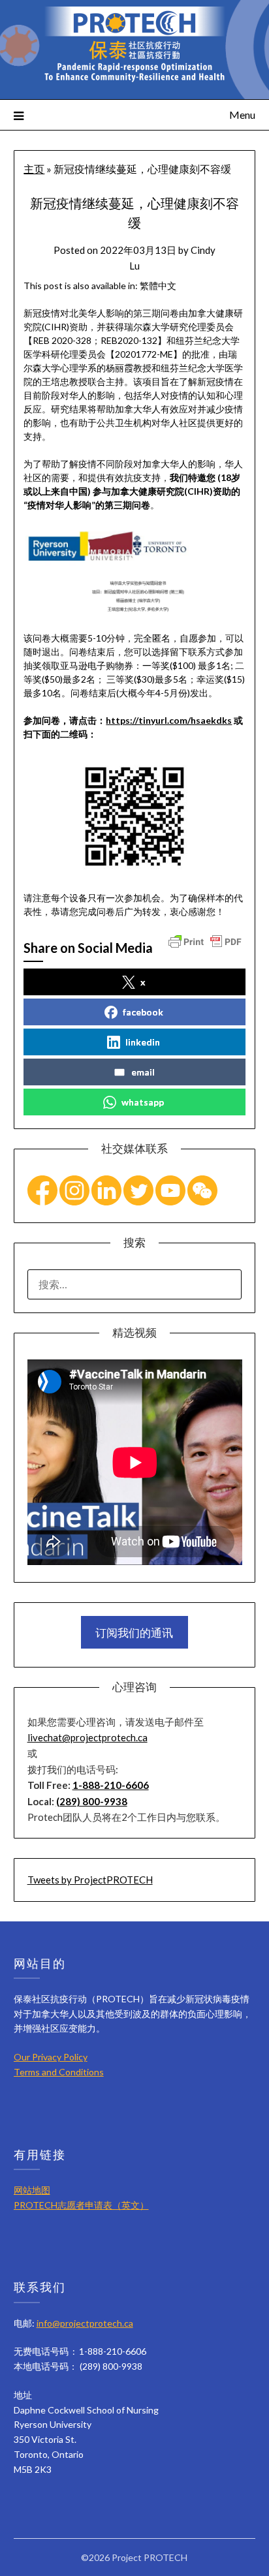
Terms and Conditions (59, 2072)
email (143, 1072)
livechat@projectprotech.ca (87, 1737)
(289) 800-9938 (92, 1801)
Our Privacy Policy (51, 2057)
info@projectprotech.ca (85, 2323)
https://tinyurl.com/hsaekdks (169, 720)
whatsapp (143, 1102)
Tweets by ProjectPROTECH (90, 1880)
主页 (34, 169)
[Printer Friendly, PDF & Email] (205, 940)
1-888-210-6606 (111, 1785)
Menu (242, 115)
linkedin (143, 1042)
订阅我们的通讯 (134, 1633)
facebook (143, 1012)
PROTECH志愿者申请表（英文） (81, 2205)
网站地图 (32, 2190)
